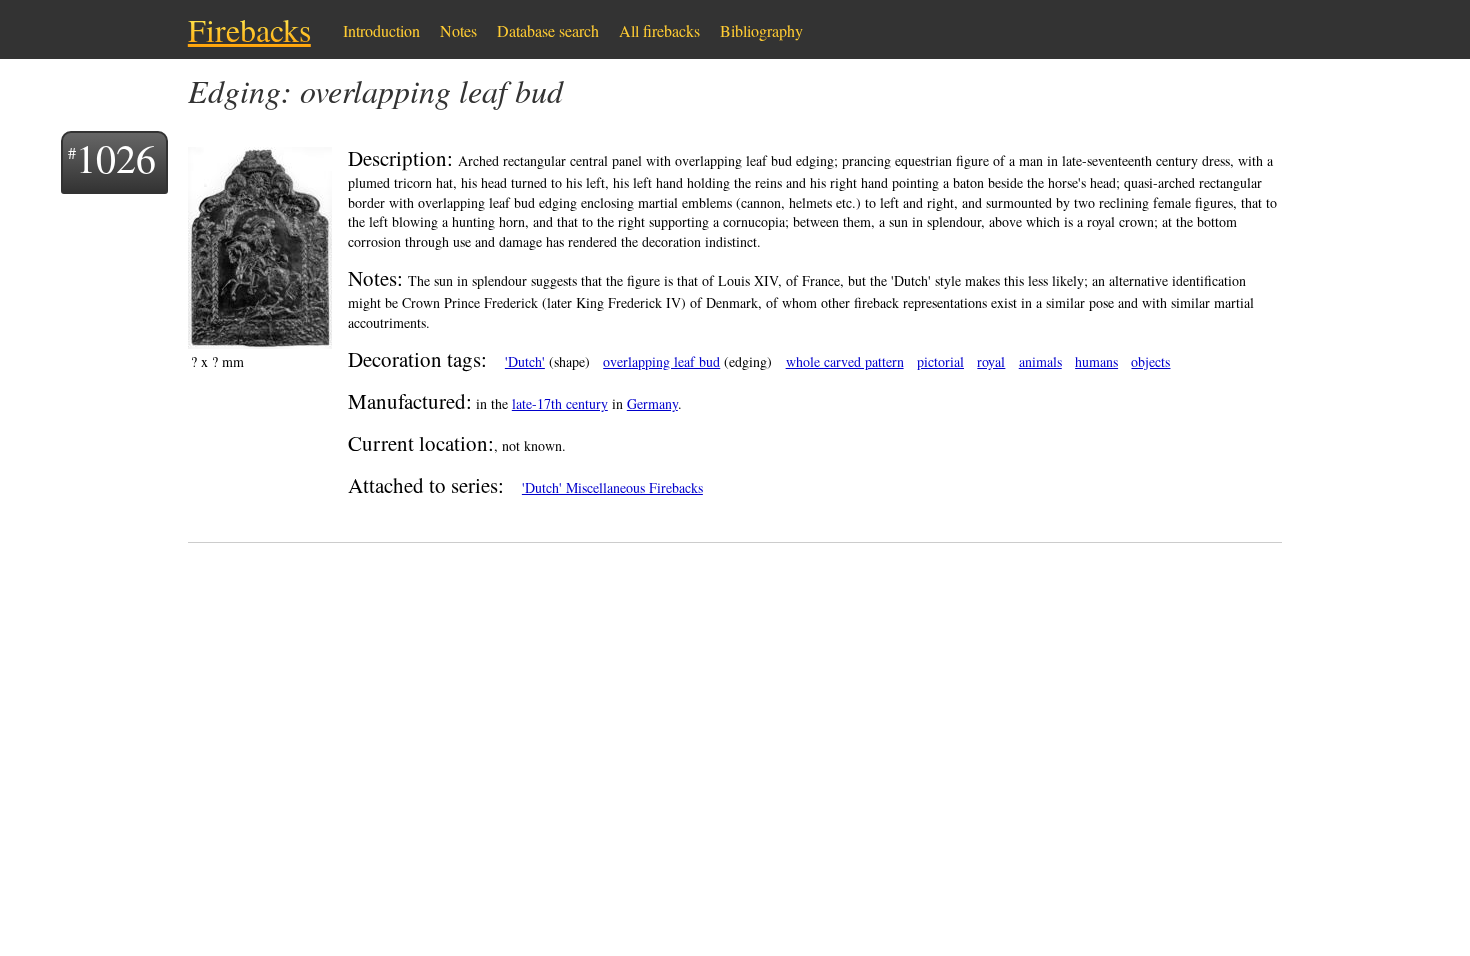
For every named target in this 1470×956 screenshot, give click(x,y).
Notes (458, 30)
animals (1040, 361)
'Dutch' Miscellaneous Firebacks (612, 487)
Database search (548, 30)
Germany (652, 403)
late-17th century (560, 403)
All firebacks (659, 30)
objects (1150, 361)
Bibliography (761, 30)
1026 (116, 157)
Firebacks (249, 29)
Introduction (381, 30)
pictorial (940, 361)
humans (1096, 361)
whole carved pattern (845, 361)
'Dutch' (525, 361)
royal (991, 361)
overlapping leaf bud (661, 361)
